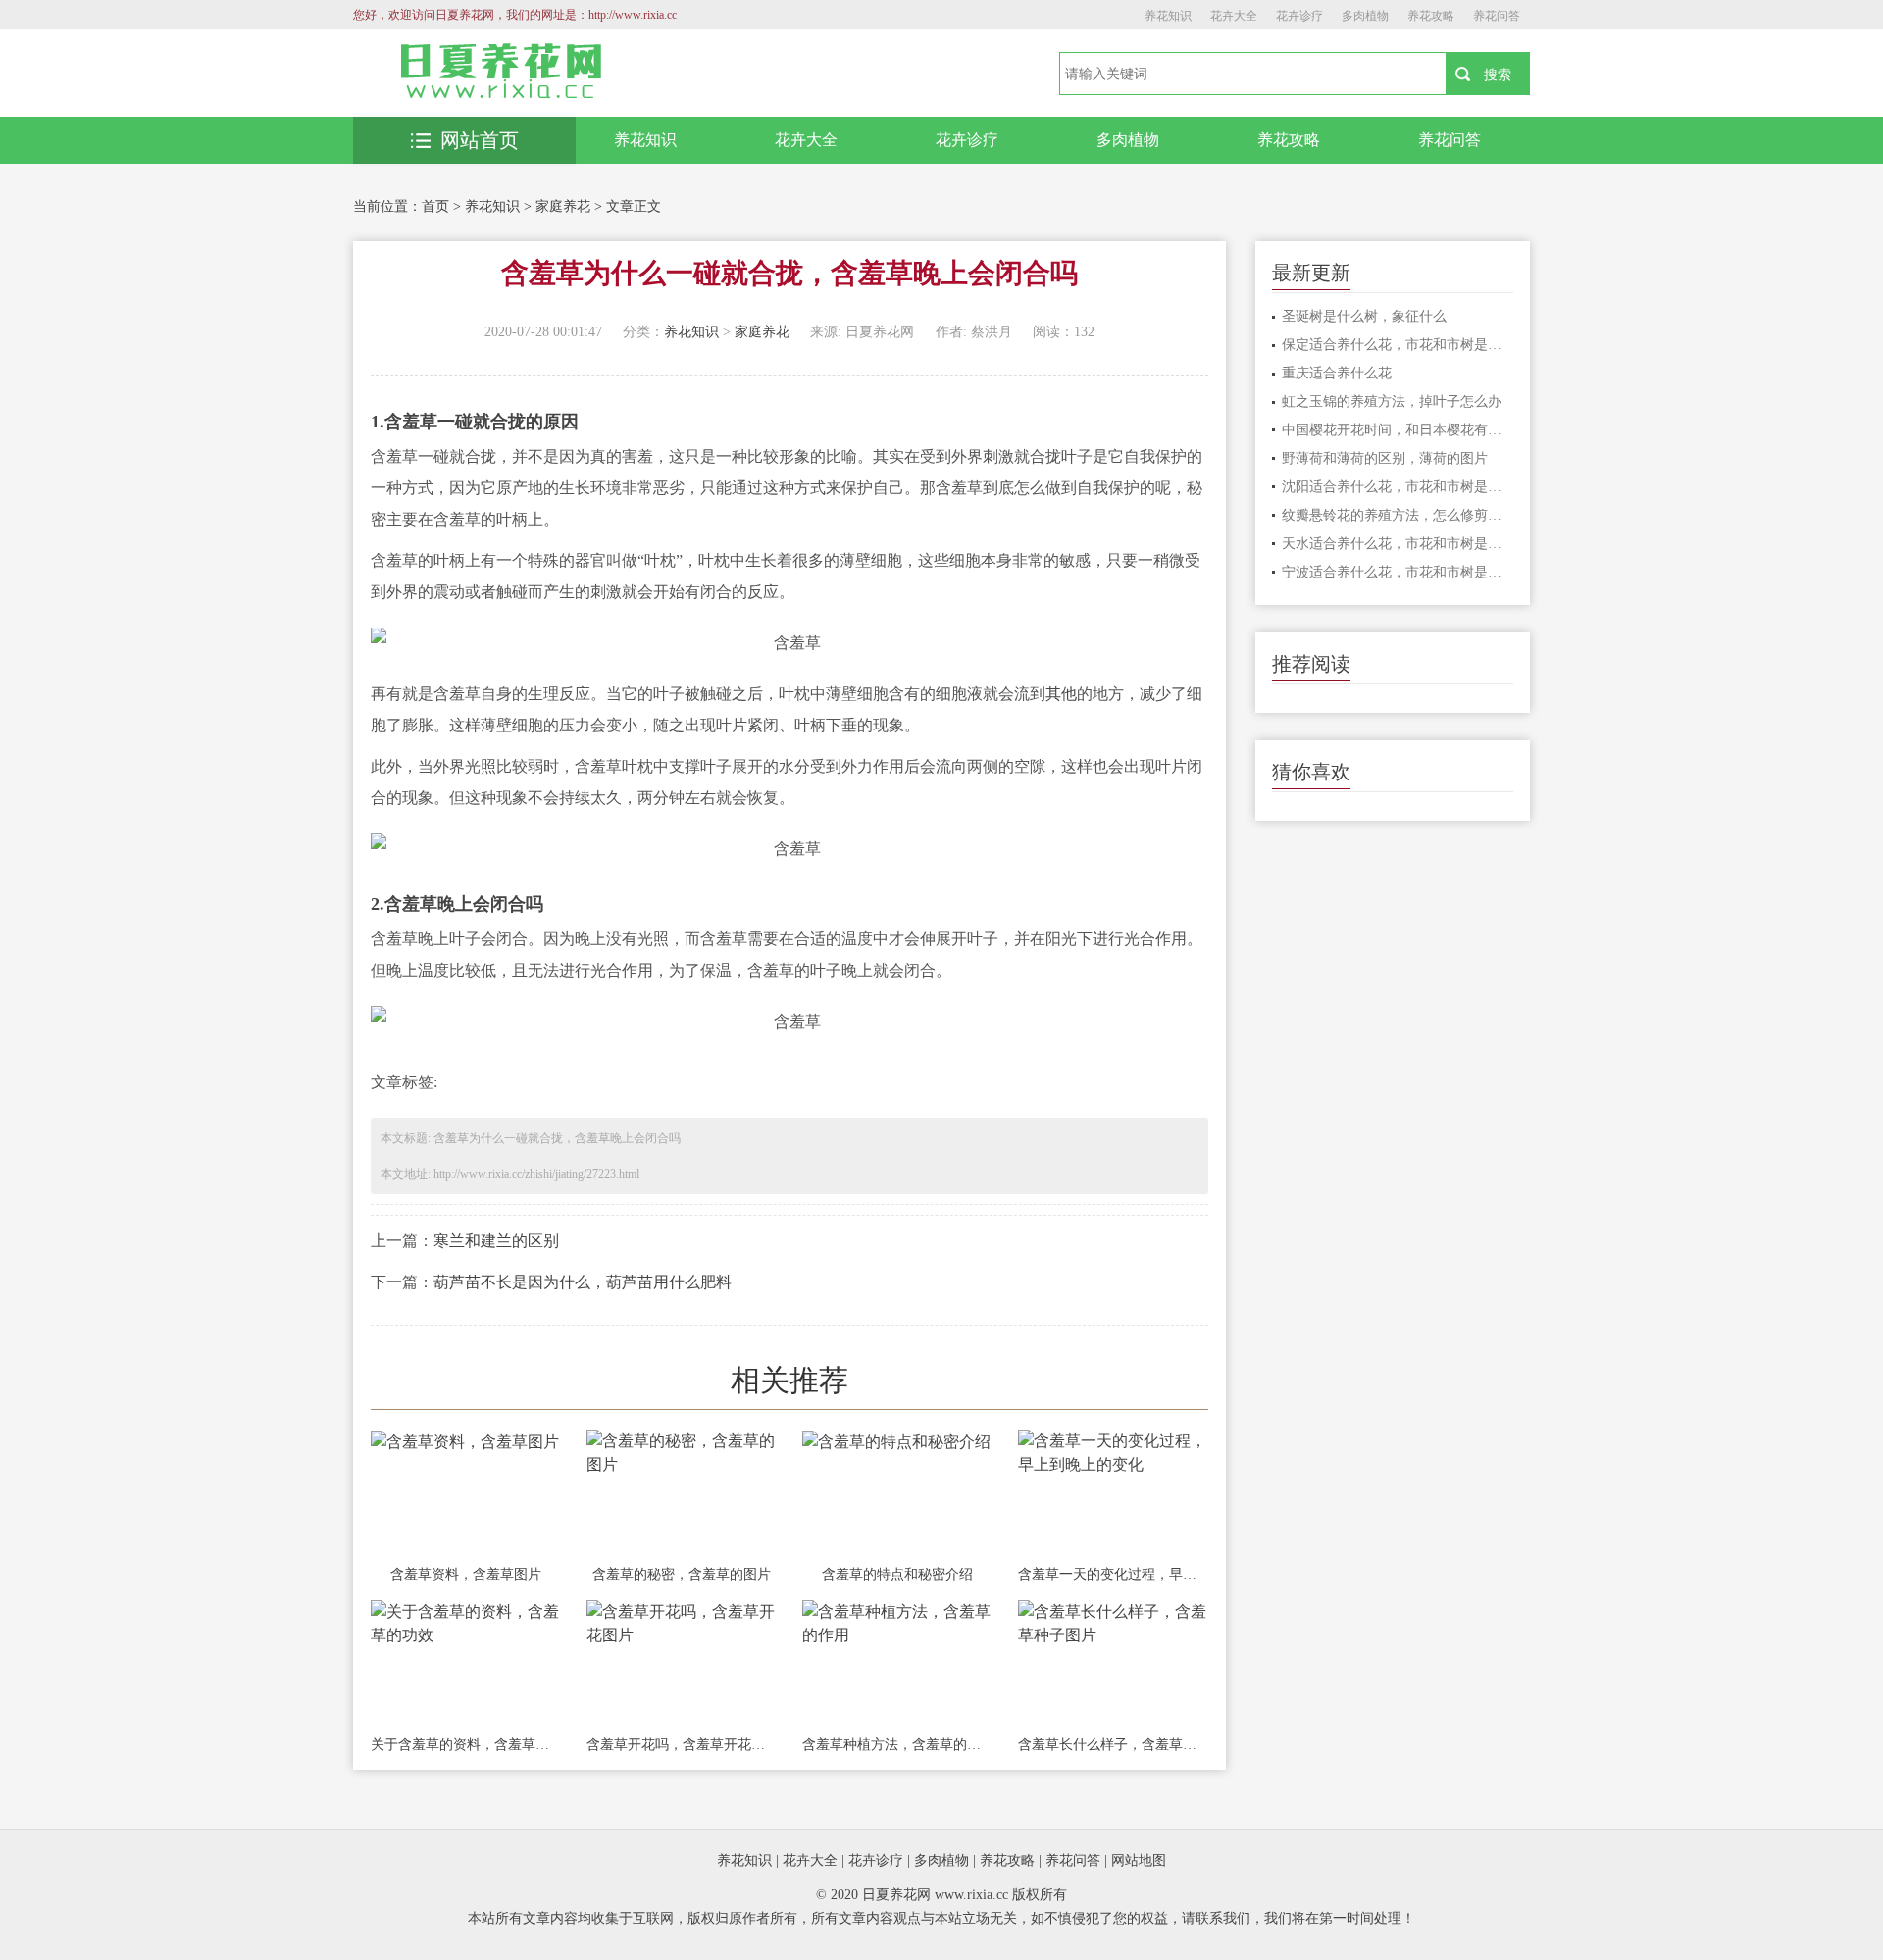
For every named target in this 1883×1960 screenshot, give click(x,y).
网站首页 (480, 140)
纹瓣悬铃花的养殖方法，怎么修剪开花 (1398, 515)
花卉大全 (1234, 16)
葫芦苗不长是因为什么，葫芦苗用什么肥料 (583, 1282)
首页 (435, 206)
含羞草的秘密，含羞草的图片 (682, 1574)
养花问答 (1497, 16)
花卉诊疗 (1299, 16)
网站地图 (1139, 1860)
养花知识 (1168, 16)
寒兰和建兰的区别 (496, 1241)
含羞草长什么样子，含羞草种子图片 (1113, 1745)
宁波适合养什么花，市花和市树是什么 (1398, 572)
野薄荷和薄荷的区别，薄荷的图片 (1385, 458)
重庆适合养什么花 (1337, 373)
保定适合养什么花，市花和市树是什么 (1398, 345)
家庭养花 (563, 206)
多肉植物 (1365, 16)
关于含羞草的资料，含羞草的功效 (466, 1745)
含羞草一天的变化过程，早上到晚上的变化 (1113, 1574)
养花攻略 (1431, 16)
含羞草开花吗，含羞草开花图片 (682, 1745)
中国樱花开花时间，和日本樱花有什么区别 (1398, 430)
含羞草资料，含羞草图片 (466, 1574)
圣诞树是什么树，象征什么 (1364, 316)
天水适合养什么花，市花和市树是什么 (1398, 544)
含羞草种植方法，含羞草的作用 (897, 1745)
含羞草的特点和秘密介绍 (897, 1574)
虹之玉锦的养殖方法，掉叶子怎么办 (1392, 402)
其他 (1061, 694)
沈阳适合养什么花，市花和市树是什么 (1398, 487)
